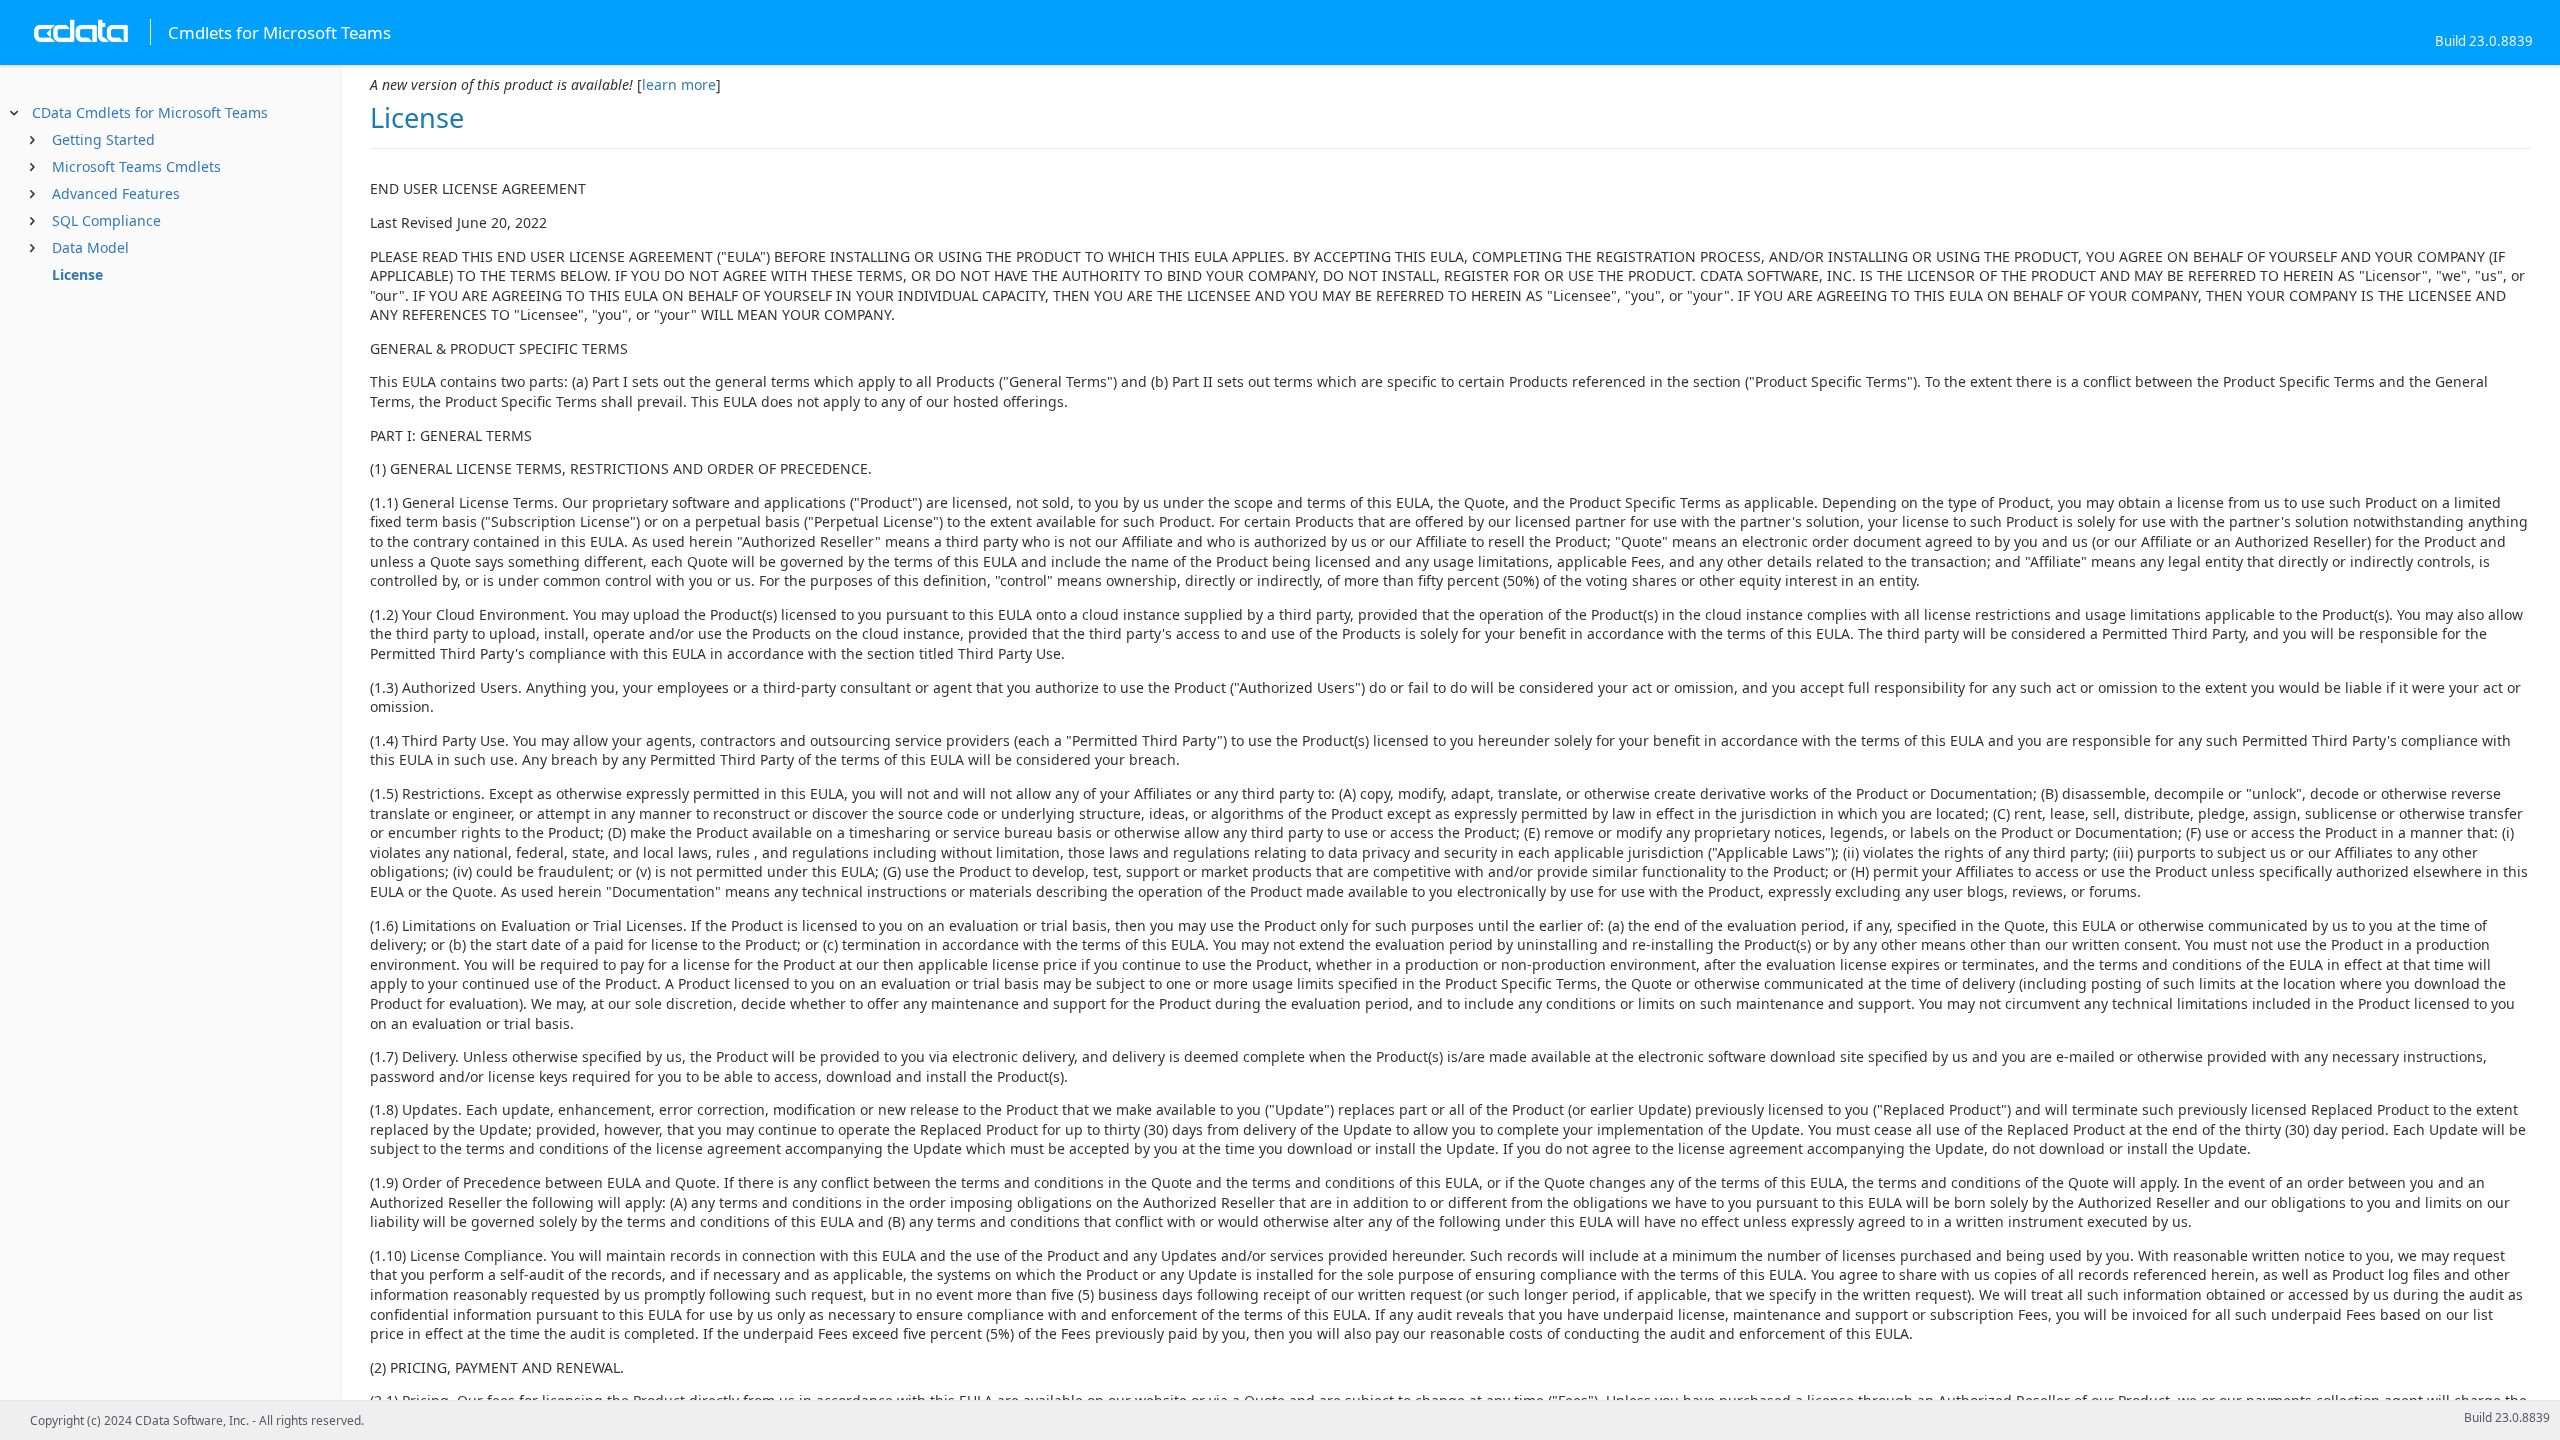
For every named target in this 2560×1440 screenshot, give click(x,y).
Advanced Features (116, 193)
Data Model (90, 247)
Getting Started (103, 139)
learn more (679, 84)
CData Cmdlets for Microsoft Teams (150, 112)
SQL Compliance (106, 220)
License (77, 274)
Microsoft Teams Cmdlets (136, 166)
